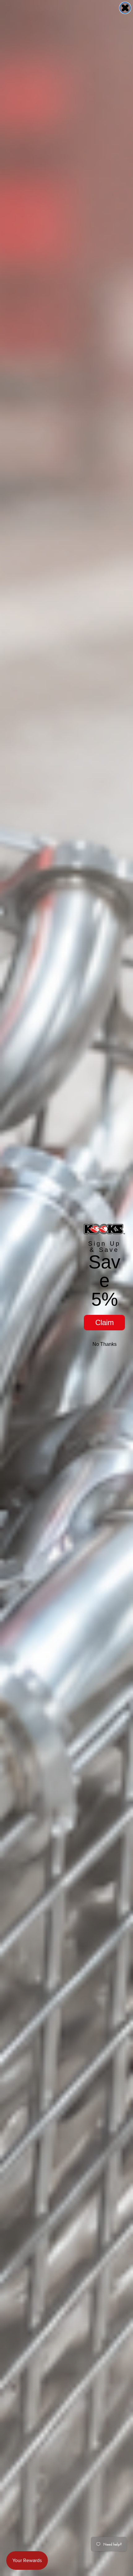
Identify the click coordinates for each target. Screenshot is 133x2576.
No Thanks (105, 1344)
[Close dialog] (125, 8)
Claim (105, 1322)
